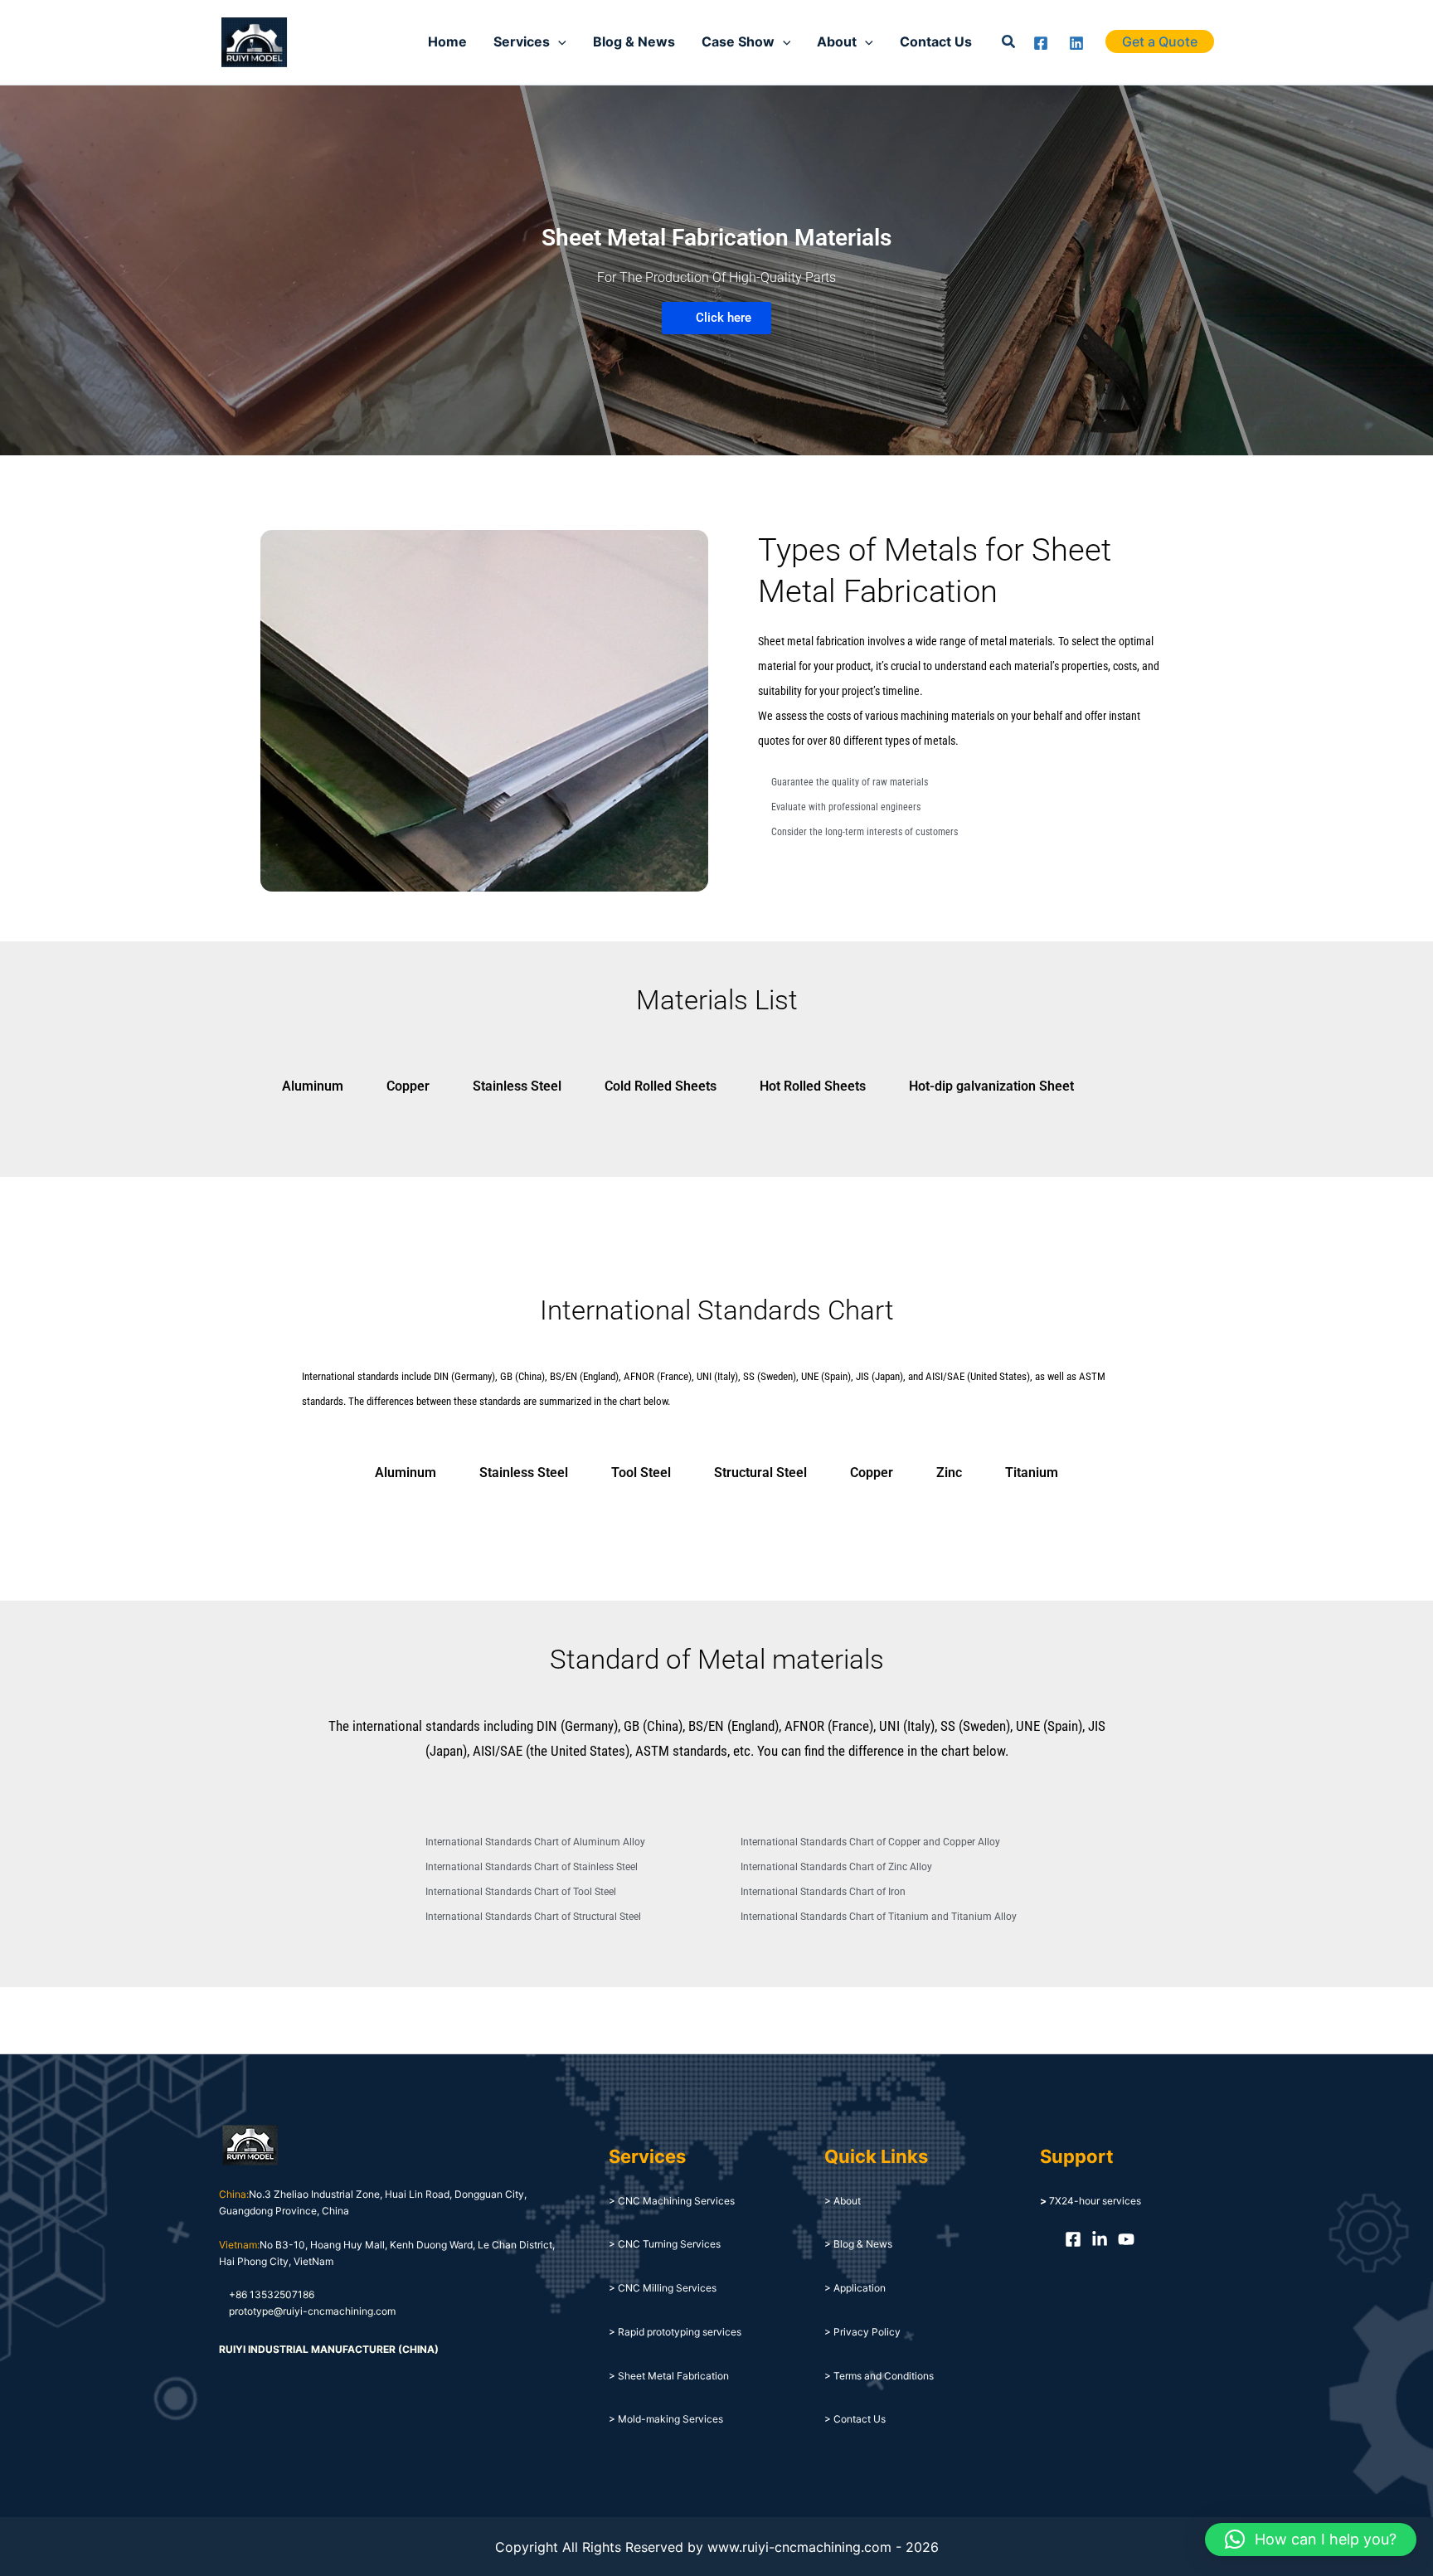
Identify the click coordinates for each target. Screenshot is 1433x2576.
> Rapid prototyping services (675, 2332)
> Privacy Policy (862, 2332)
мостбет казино (126, 207)
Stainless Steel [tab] (517, 1086)
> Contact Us (855, 2419)
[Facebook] (1041, 43)
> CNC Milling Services (663, 2288)
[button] (1009, 42)
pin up (123, 207)
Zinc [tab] (949, 1473)
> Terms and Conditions (879, 2376)
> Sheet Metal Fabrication (669, 2376)
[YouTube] (1126, 2239)
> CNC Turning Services (665, 2244)
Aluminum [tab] (313, 1086)
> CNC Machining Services (672, 2201)
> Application (855, 2288)
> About (843, 2201)
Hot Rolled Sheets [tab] (813, 1086)
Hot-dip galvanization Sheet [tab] (991, 1086)
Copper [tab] (408, 1086)
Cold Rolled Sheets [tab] (661, 1086)
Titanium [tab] (1032, 1473)
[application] (558, 41)
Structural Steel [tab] (760, 1473)
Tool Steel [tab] (641, 1473)
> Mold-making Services (666, 2419)
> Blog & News (858, 2244)
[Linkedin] (1076, 43)
